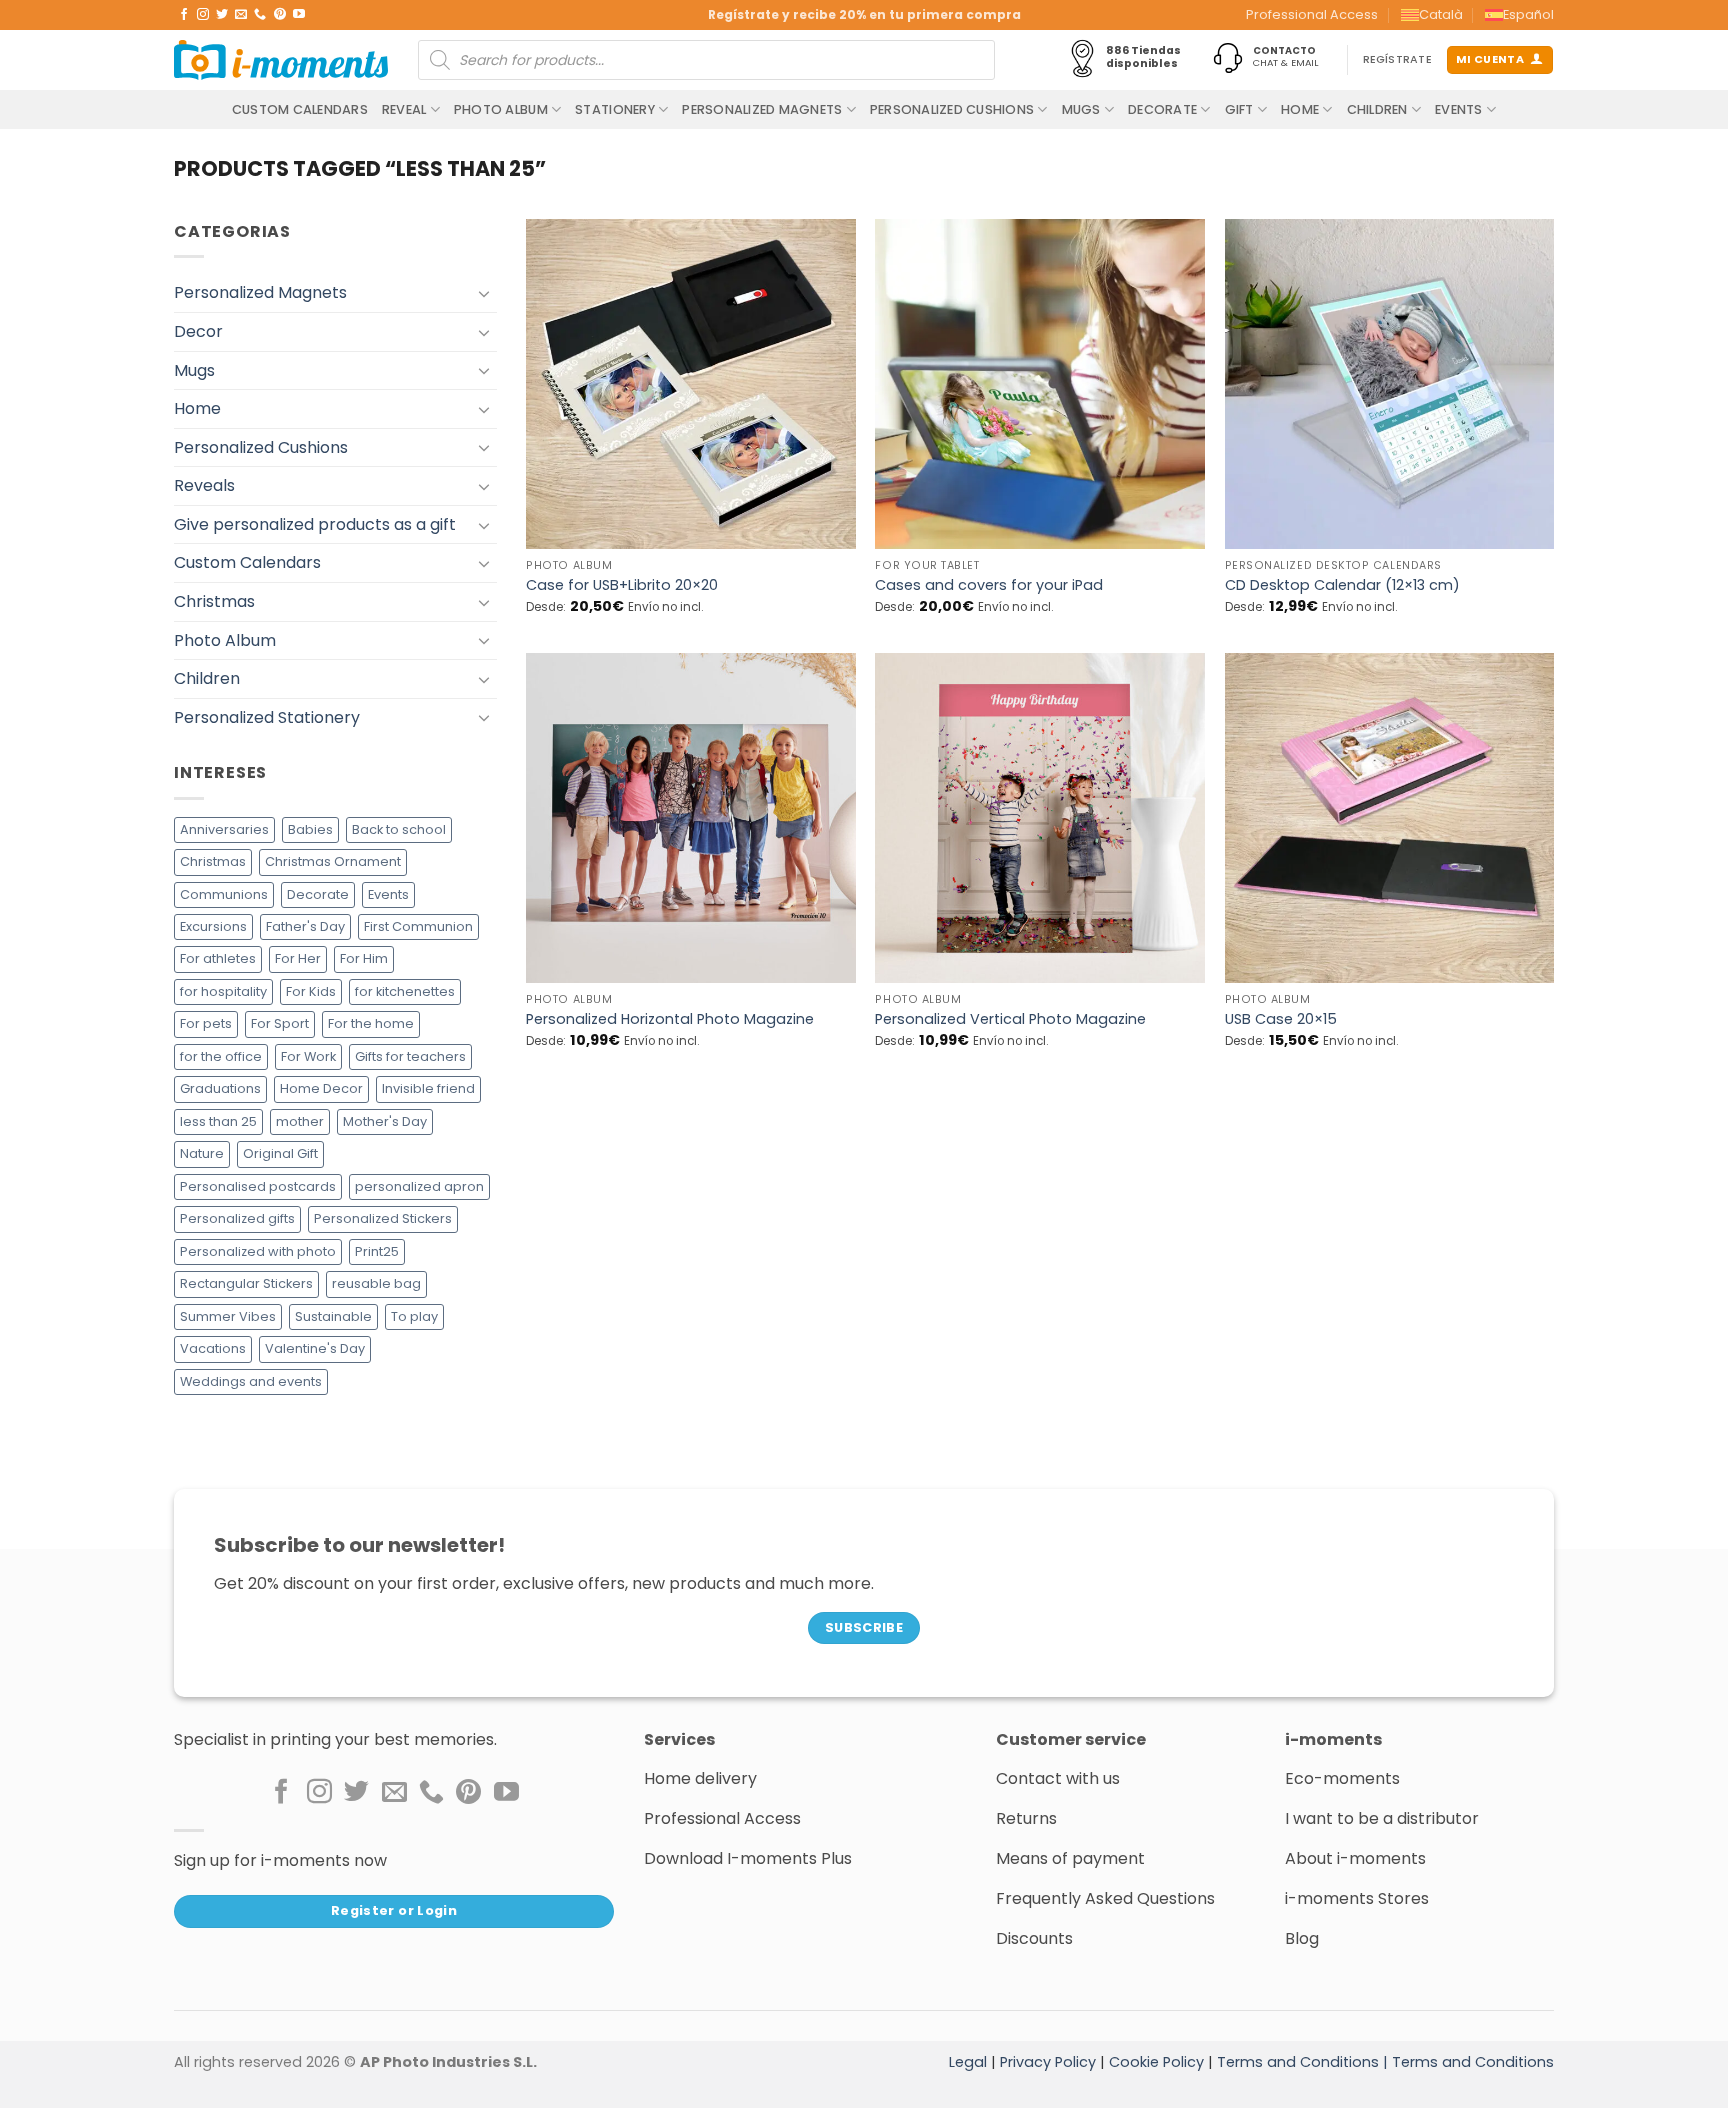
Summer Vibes (228, 1316)
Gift (1239, 109)
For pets (206, 1023)
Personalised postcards (258, 1186)
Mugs (1081, 109)
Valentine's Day (315, 1348)
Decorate (1162, 109)
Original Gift (280, 1153)
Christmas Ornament (333, 861)
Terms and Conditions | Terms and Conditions (1385, 2062)
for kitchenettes (405, 991)
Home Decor (321, 1088)
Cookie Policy (1156, 2062)
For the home (371, 1023)
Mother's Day (385, 1121)
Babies (310, 829)
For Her (298, 958)
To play (414, 1316)
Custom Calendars (300, 109)
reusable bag (376, 1283)
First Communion (418, 926)
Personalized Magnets (762, 109)
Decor (198, 331)
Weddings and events (251, 1381)
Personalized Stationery (267, 717)
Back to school (399, 829)
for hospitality (223, 991)
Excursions (213, 926)
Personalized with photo (258, 1251)
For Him (364, 958)
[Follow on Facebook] (184, 15)
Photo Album (501, 109)
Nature (202, 1153)
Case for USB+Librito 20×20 (622, 585)
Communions (224, 894)
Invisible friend (428, 1088)
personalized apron (419, 1186)
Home (1300, 109)
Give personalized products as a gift (315, 524)
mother (300, 1121)
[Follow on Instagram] (203, 15)
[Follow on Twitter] (222, 15)
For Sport (280, 1023)
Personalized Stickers (383, 1218)
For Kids (311, 991)
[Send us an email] (241, 15)
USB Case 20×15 (1281, 1019)
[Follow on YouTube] (299, 15)
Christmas (214, 601)
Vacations (213, 1348)
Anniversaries (224, 829)
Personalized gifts (237, 1218)
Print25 (377, 1251)
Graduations (220, 1088)
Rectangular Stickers (246, 1283)
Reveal (404, 109)
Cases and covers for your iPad (989, 585)
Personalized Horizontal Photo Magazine (670, 1019)
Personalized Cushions (952, 109)
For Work (308, 1056)
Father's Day (305, 926)
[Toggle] (485, 293)
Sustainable (333, 1316)
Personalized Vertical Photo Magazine (1010, 1019)
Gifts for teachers (410, 1056)
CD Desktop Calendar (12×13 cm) (1342, 585)
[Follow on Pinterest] (280, 15)
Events (1459, 109)
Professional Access (1312, 14)
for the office (221, 1056)
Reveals (204, 485)
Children (1377, 109)
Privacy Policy (1048, 2062)
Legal (968, 2062)
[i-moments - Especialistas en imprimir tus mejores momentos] (281, 60)
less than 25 (218, 1121)
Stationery (615, 109)
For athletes (218, 958)
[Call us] (260, 15)
